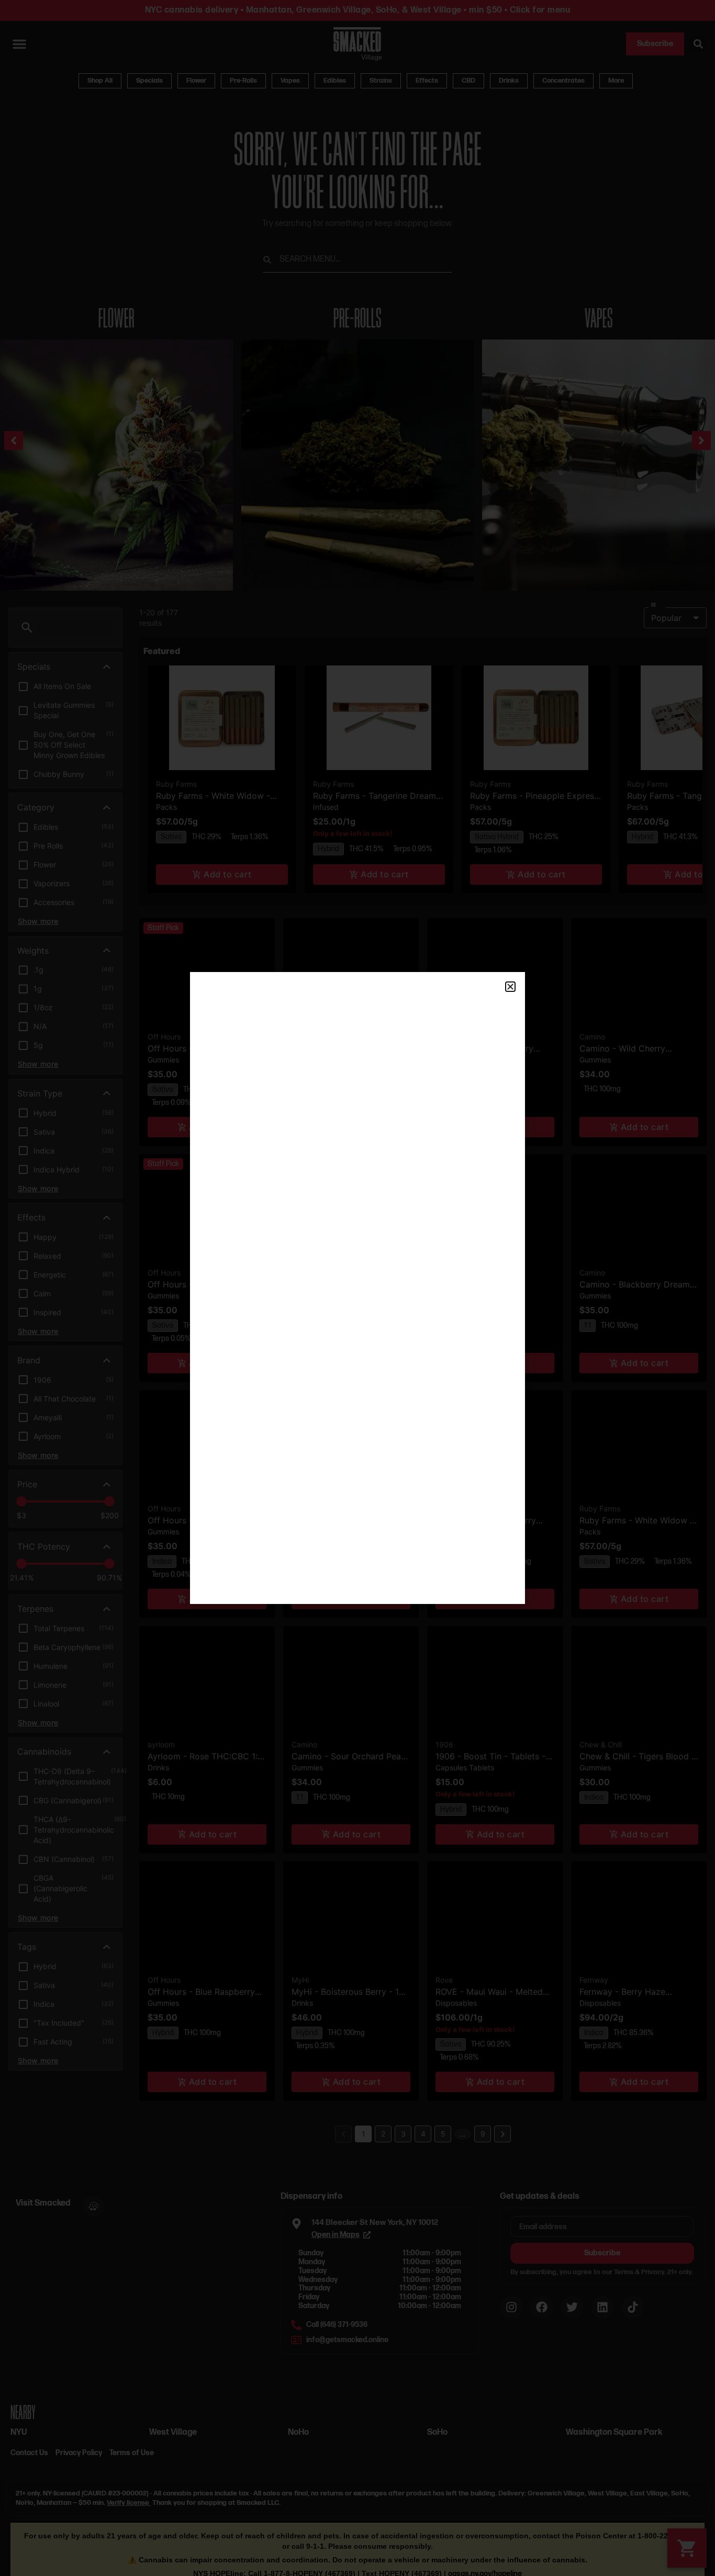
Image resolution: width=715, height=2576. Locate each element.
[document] (357, 1288)
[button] (510, 987)
